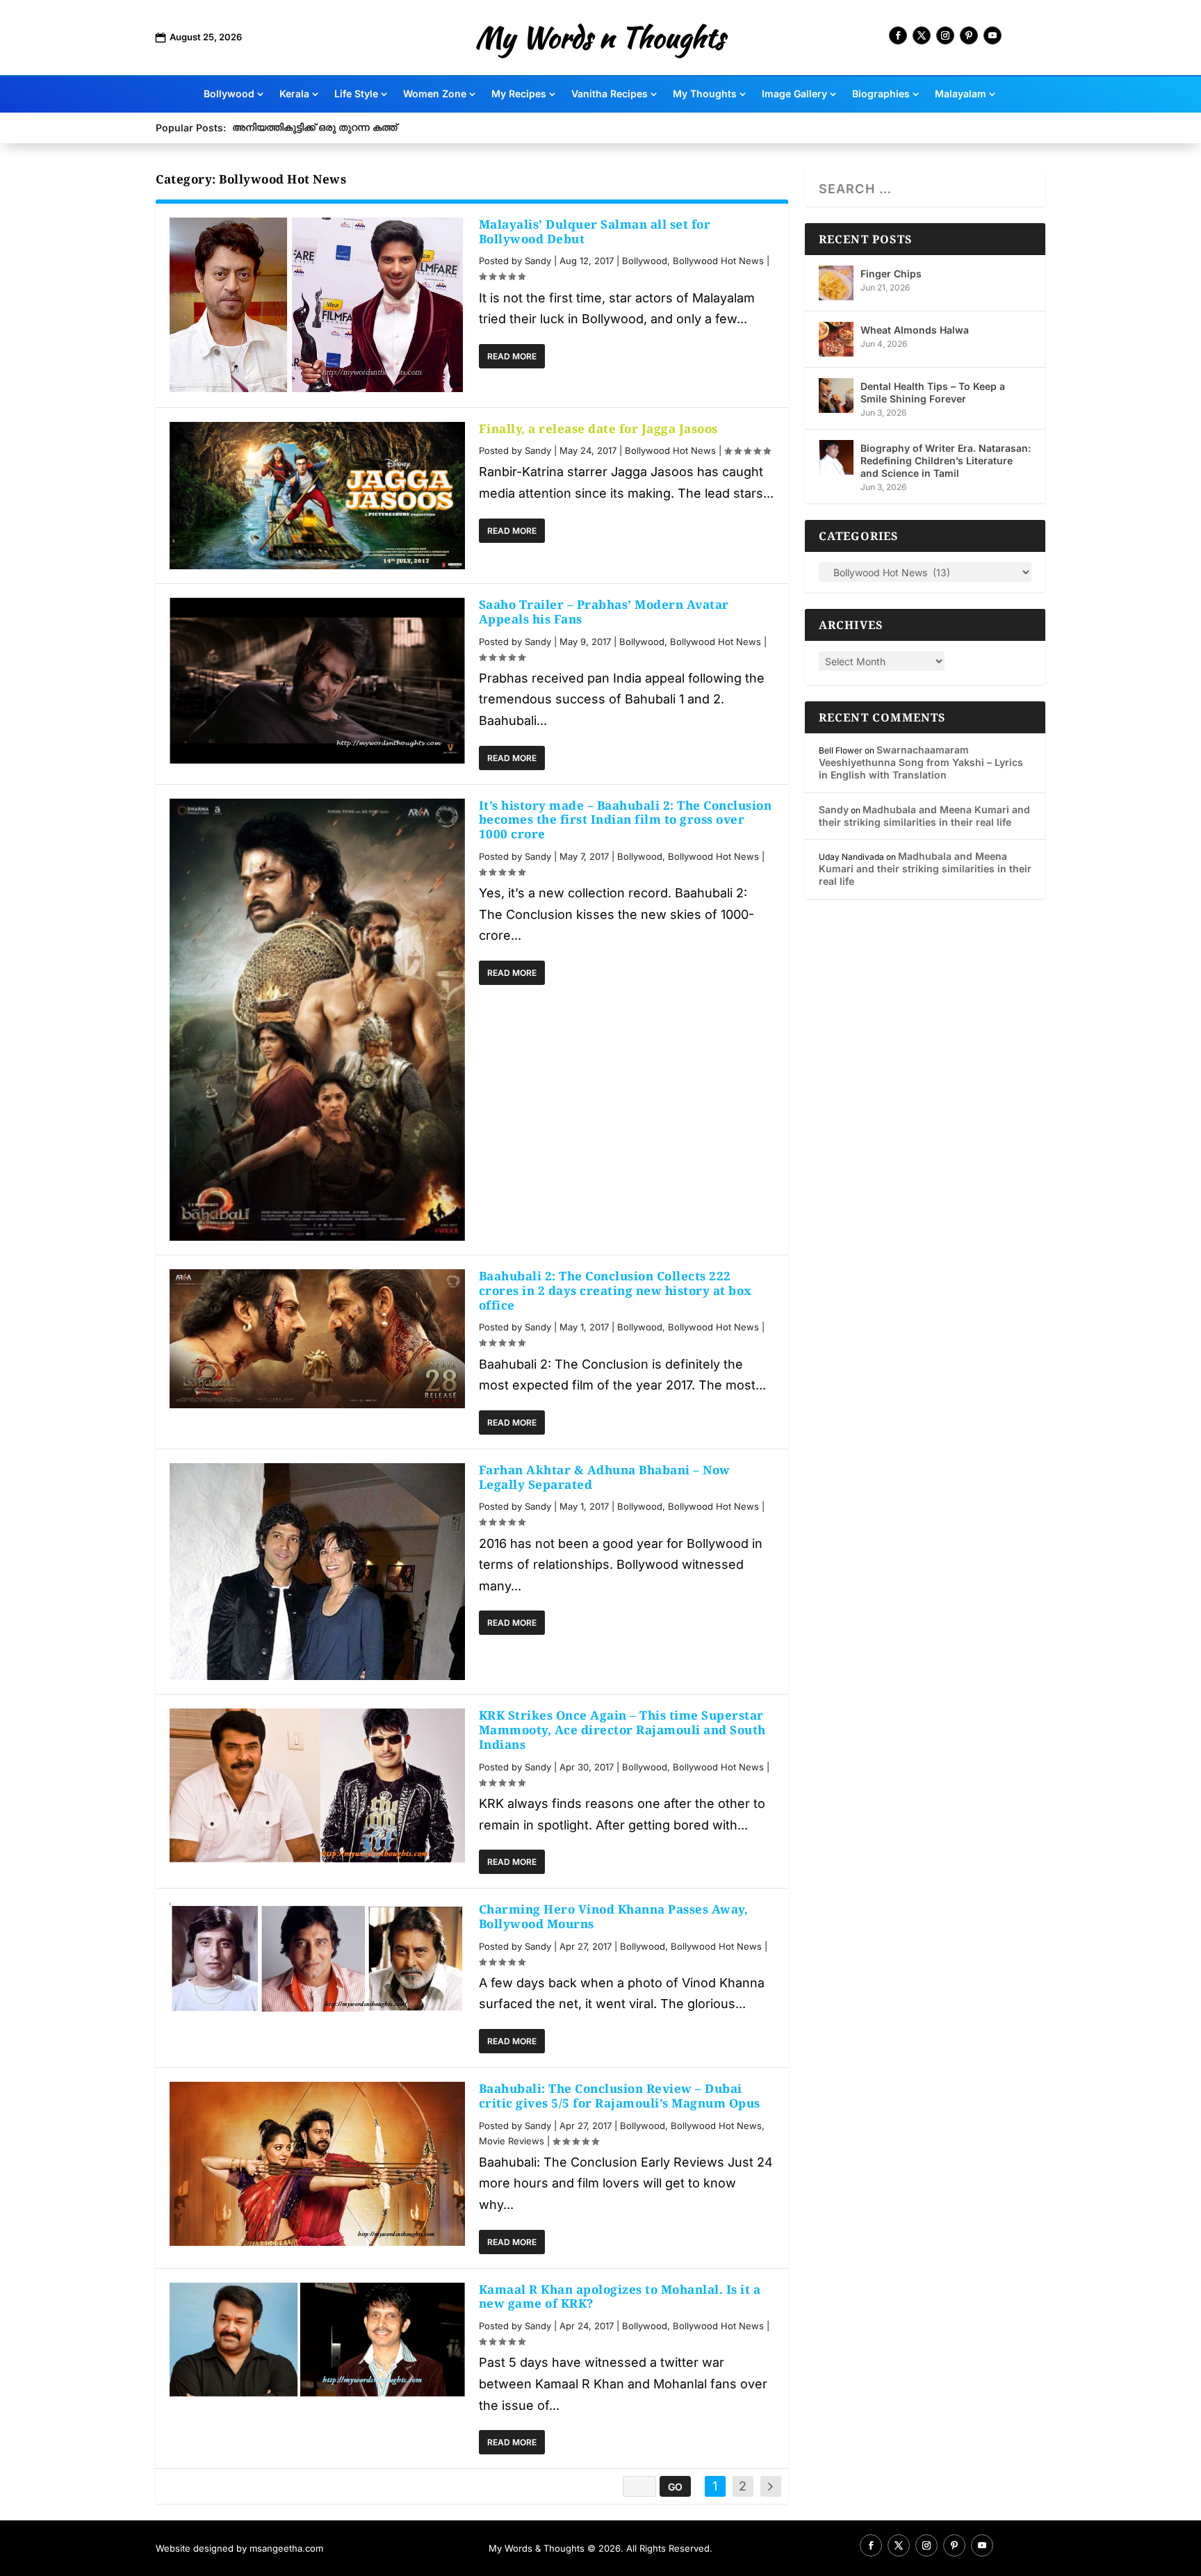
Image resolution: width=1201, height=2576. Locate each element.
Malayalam (961, 94)
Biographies (881, 94)
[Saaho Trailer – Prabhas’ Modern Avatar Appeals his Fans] (317, 681)
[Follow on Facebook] (898, 35)
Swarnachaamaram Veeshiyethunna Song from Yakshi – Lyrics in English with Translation (921, 762)
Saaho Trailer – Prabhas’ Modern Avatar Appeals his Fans (604, 612)
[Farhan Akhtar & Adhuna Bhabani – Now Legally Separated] (317, 1572)
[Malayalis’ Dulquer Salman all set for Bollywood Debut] (317, 305)
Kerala (294, 94)
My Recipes (519, 94)
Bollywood (229, 94)
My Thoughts (705, 94)
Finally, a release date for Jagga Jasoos (598, 429)
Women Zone (435, 94)
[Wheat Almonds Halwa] (836, 339)
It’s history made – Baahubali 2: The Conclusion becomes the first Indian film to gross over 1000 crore (626, 820)
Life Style (356, 94)
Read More (512, 356)
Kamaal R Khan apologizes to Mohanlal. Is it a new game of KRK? (620, 2297)
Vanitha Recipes (610, 94)
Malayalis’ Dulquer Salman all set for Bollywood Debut (595, 231)
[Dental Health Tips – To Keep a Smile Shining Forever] (836, 396)
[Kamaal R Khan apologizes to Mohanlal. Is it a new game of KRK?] (317, 2340)
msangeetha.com (286, 2548)
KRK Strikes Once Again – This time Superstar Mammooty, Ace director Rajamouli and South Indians (622, 1730)
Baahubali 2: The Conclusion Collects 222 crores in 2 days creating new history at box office (615, 1290)
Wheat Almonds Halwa (915, 330)
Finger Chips (891, 274)
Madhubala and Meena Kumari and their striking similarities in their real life (924, 816)
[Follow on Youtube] (992, 35)
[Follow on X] (922, 35)
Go (675, 2487)
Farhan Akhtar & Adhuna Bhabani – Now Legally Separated (605, 1477)
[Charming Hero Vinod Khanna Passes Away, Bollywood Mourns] (317, 1958)
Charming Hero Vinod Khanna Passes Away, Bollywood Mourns (614, 1916)
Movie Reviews (512, 2141)
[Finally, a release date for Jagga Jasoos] (317, 496)
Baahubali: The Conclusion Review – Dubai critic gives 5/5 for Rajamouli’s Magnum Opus (620, 2096)
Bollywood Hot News (718, 261)
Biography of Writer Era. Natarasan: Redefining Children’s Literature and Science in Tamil (946, 460)
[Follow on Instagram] (945, 35)
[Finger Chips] (836, 283)
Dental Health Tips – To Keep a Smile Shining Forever (933, 392)
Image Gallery (794, 94)
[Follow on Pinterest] (969, 35)
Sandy (538, 261)
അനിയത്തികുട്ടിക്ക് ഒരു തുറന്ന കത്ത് (314, 127)
